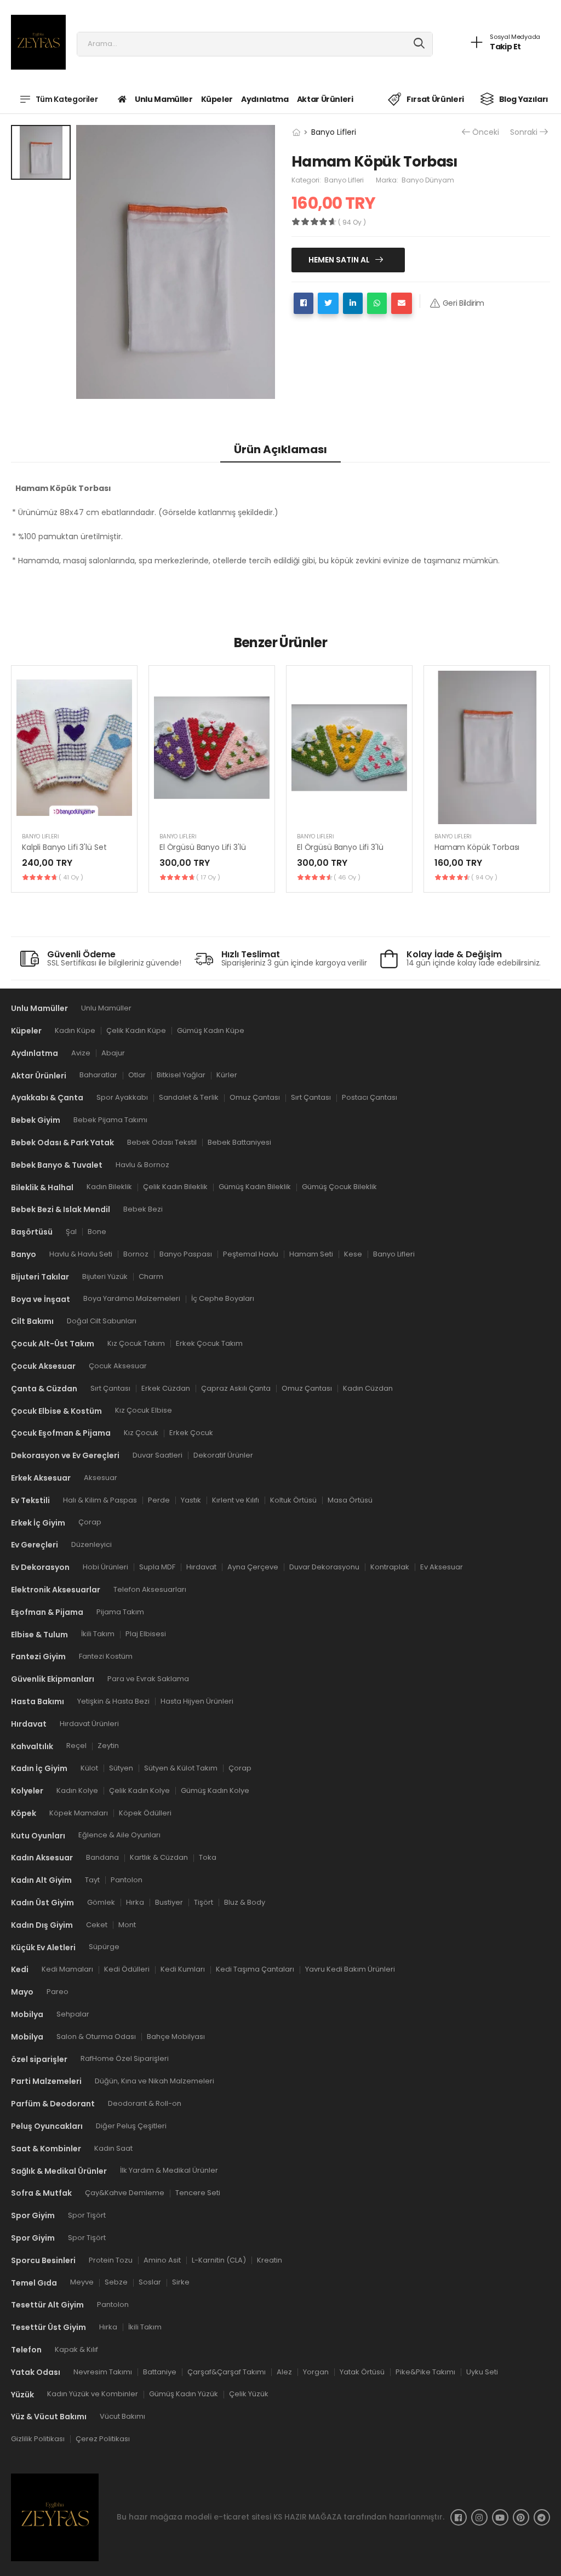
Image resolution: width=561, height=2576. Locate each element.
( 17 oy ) (208, 877)
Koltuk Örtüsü (293, 1500)
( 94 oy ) (484, 877)
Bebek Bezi (143, 1209)
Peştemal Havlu (251, 1253)
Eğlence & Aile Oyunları (119, 1835)
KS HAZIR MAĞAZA (308, 2517)
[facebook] (459, 2517)
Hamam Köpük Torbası (477, 847)
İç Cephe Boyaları (223, 1298)
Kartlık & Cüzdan (159, 1857)
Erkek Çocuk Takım (209, 1343)
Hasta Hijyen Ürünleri (197, 1701)
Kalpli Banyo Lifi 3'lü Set (64, 847)
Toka (208, 1857)
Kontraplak (390, 1567)
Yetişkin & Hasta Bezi (113, 1701)
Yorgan (316, 2371)
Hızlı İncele (75, 810)
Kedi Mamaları (67, 1969)
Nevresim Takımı (103, 2371)
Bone (97, 1232)
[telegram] (542, 2517)
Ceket (97, 1924)
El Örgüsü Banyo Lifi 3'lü (203, 847)
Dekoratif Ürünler (223, 1455)
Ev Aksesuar (442, 1567)
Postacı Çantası (370, 1097)
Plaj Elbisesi (146, 1634)
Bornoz (136, 1253)
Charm (151, 1276)
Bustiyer (169, 1902)
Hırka (135, 1902)
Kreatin (270, 2260)
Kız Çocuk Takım (136, 1343)
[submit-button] (419, 44)
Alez (284, 2371)
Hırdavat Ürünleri (89, 1723)
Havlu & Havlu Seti (81, 1253)
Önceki (486, 132)
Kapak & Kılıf (76, 2349)
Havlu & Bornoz (142, 1164)
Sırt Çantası (311, 1097)
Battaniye (160, 2371)
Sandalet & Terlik (189, 1097)
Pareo (58, 1992)
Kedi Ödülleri (127, 1969)
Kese (353, 1253)
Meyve (82, 2282)
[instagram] (479, 2517)
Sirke (181, 2282)
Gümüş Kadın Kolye (215, 1790)
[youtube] (500, 2517)
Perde (159, 1500)
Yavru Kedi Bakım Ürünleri (350, 1969)
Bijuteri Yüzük (105, 1276)
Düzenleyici (91, 1544)
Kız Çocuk (141, 1433)
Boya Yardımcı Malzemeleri (132, 1298)
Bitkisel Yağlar (181, 1075)
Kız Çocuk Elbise (144, 1410)
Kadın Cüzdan (368, 1388)
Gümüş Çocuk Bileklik (339, 1187)
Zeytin (108, 1746)
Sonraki (524, 132)
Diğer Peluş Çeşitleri (131, 2125)
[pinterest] (521, 2517)
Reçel (76, 1746)
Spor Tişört (87, 2215)
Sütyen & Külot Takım (181, 1768)
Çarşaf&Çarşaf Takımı (227, 2371)
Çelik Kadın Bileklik (175, 1187)
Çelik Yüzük (249, 2394)
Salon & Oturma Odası (96, 2036)
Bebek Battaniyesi (239, 1142)
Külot (89, 1768)
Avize (81, 1052)
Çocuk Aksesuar (118, 1365)
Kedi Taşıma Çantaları (255, 1969)
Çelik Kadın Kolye (139, 1790)
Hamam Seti (311, 1253)
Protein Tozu (111, 2260)
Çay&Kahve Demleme (125, 2193)
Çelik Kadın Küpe (136, 1030)
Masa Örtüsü (350, 1500)
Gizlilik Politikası (38, 2439)
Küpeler (217, 99)
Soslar (150, 2282)
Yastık (191, 1500)
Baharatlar (98, 1075)
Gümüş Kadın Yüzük (184, 2394)
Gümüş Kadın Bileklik (255, 1187)
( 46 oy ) (347, 877)
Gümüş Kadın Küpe (211, 1030)
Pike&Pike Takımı (425, 2371)
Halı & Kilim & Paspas (100, 1500)
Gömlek (101, 1902)
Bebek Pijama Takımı (110, 1120)
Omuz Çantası (255, 1097)
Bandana (102, 1857)
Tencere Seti (198, 2193)
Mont (127, 1924)
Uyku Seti (482, 2371)
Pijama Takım (120, 1611)
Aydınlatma (265, 99)
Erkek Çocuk (191, 1433)
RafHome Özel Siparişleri (125, 2058)
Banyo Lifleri (334, 132)
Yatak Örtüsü (362, 2371)
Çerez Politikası (103, 2439)
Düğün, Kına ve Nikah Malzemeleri (154, 2081)
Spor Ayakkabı (122, 1097)
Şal (71, 1232)
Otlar (137, 1075)
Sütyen (121, 1768)
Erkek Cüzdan (166, 1388)
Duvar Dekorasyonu (324, 1567)
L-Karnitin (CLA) (219, 2260)
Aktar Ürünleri (325, 99)
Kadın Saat (113, 2148)
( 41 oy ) (71, 877)
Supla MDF (157, 1567)
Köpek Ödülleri (145, 1812)
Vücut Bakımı (122, 2416)
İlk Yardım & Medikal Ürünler (169, 2170)
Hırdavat (201, 1567)
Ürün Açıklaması (280, 449)
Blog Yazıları (524, 99)
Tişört (204, 1902)
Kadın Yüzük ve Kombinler (93, 2394)
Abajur (113, 1052)
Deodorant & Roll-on (145, 2103)
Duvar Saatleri (158, 1455)
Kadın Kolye (77, 1790)
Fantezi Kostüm (106, 1656)
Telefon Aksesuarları (150, 1589)
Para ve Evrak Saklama (148, 1679)
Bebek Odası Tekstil (162, 1142)
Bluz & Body (245, 1902)
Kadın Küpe (75, 1030)
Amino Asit (162, 2260)
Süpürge (104, 1947)
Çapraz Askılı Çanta (236, 1388)
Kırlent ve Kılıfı (236, 1500)
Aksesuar (101, 1477)
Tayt (92, 1880)
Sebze (116, 2282)
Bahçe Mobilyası (176, 2036)
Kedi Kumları (183, 1969)
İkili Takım (98, 1634)
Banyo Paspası (186, 1253)
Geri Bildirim (463, 303)
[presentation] (542, 779)
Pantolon (127, 1880)
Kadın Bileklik (109, 1187)
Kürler (227, 1075)
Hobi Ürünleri (105, 1567)
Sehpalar (73, 2014)
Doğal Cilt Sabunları (102, 1321)
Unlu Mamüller (164, 99)
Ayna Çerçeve (253, 1567)
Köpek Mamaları (79, 1812)
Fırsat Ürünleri (435, 99)
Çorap (90, 1522)
